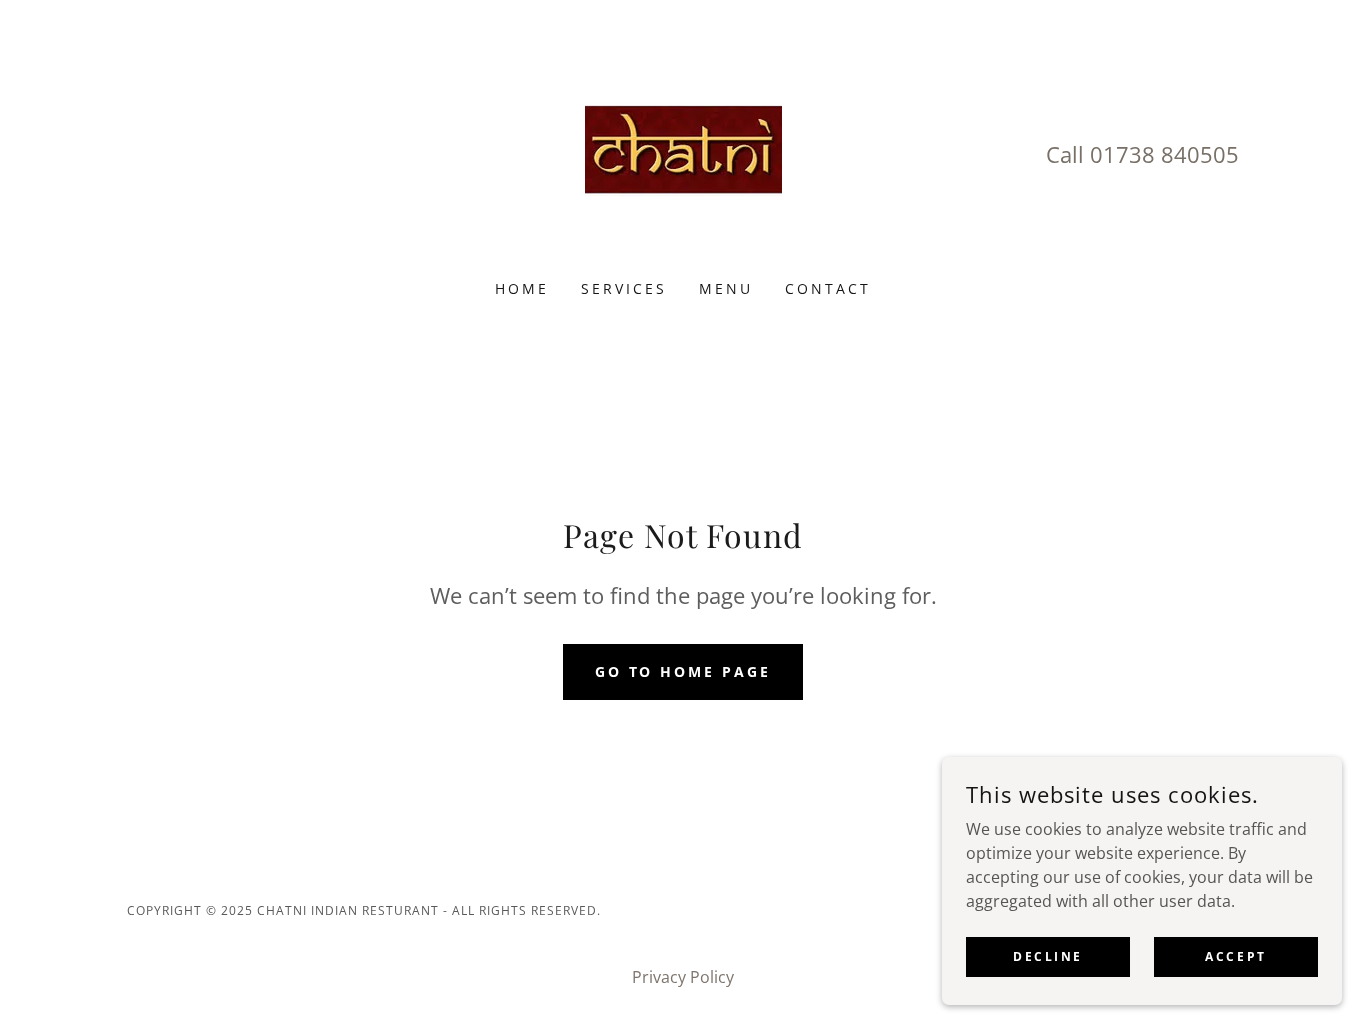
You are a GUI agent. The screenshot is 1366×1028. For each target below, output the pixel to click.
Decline (1048, 956)
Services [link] (624, 288)
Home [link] (522, 288)
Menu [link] (726, 288)
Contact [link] (828, 288)
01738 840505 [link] (1164, 154)
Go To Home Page (683, 671)
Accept (1235, 956)
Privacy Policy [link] (683, 977)
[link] (683, 153)
